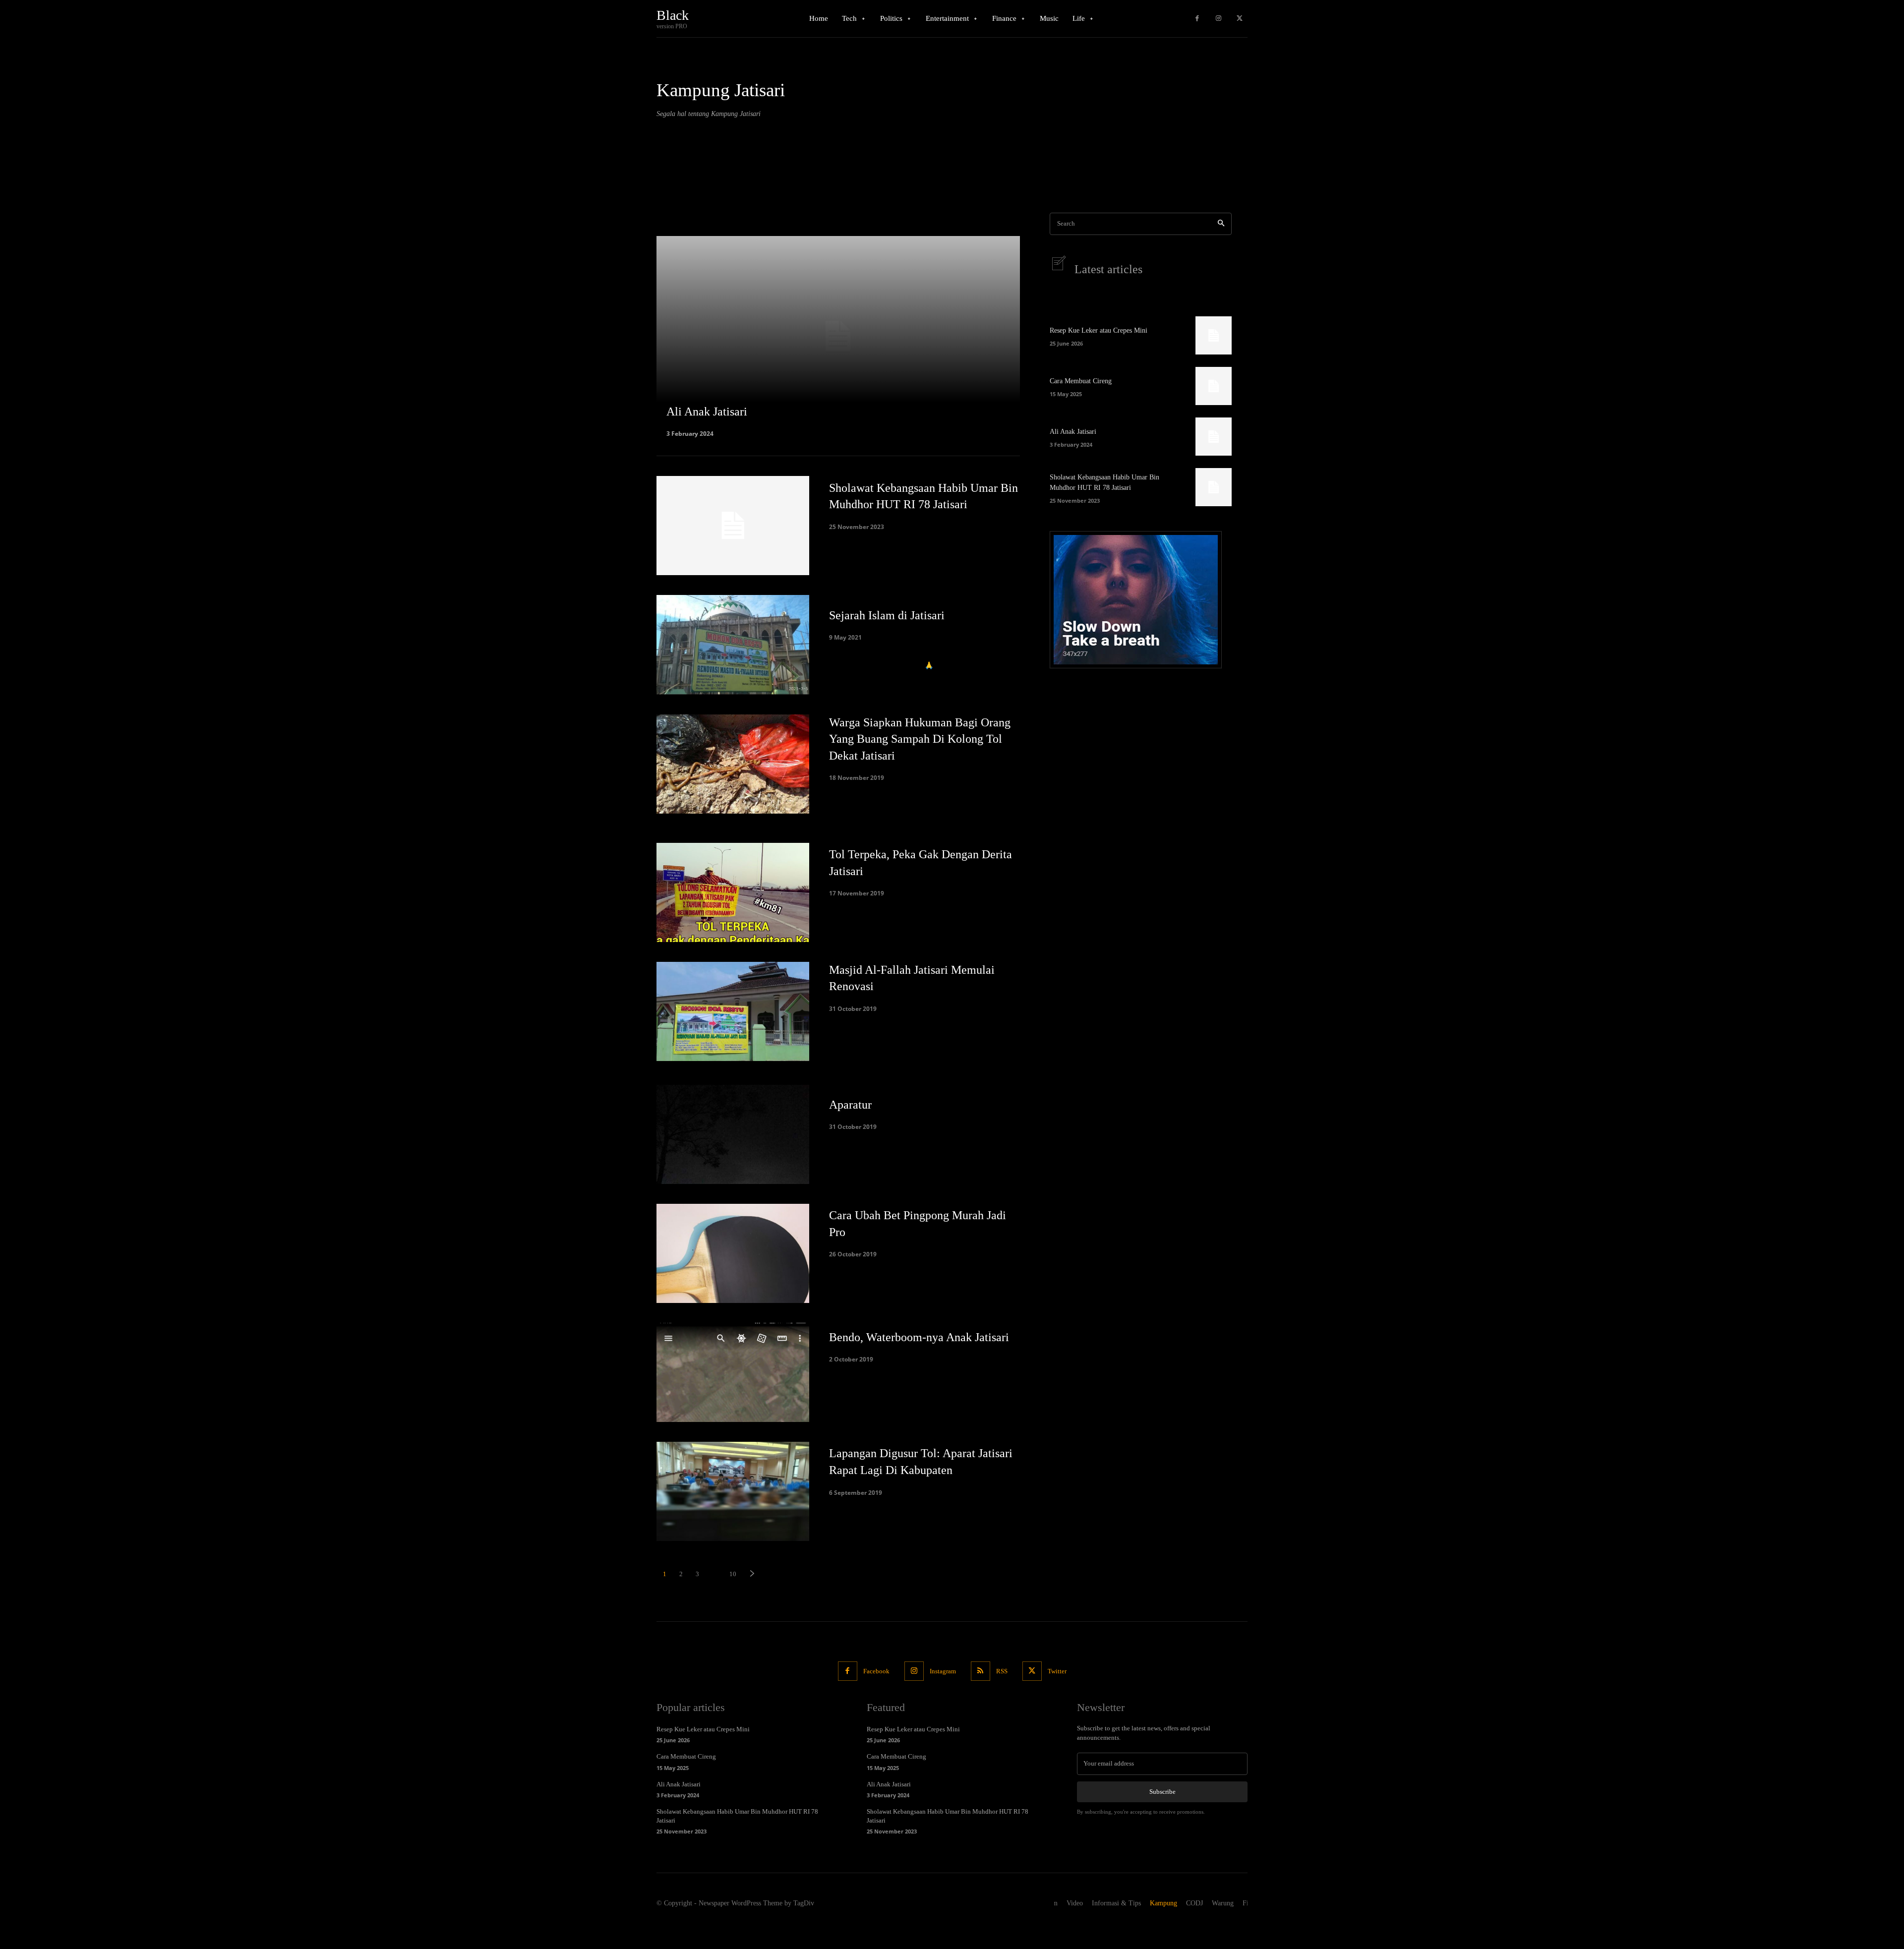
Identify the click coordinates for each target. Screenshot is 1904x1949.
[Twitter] (1239, 19)
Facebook (876, 1671)
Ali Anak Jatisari (1073, 432)
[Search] (1221, 224)
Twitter (1057, 1671)
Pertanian (673, 193)
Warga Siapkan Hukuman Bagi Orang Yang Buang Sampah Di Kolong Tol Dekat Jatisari (920, 739)
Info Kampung (680, 155)
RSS (1002, 1671)
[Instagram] (1219, 19)
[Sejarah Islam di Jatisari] (733, 645)
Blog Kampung (681, 143)
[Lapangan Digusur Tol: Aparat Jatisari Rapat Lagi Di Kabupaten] (733, 1491)
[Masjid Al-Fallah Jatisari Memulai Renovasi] (733, 1011)
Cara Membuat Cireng (1081, 381)
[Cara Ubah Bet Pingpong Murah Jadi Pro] (733, 1253)
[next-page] (752, 1574)
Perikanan (674, 180)
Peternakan (676, 205)
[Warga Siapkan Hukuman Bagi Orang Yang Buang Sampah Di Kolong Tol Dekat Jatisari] (733, 764)
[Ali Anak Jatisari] (838, 336)
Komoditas (675, 168)
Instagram (943, 1671)
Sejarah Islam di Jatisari (887, 615)
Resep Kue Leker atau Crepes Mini (1099, 330)
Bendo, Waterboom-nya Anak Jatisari (919, 1337)
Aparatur (850, 1105)
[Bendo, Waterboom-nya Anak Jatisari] (733, 1372)
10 (733, 1574)
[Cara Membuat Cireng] (1214, 386)
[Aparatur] (733, 1134)
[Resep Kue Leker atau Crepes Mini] (1214, 335)
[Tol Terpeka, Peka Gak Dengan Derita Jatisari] (733, 892)
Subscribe (1162, 1792)
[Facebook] (1197, 19)
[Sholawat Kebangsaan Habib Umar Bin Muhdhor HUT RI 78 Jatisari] (733, 526)
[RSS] (981, 1671)
